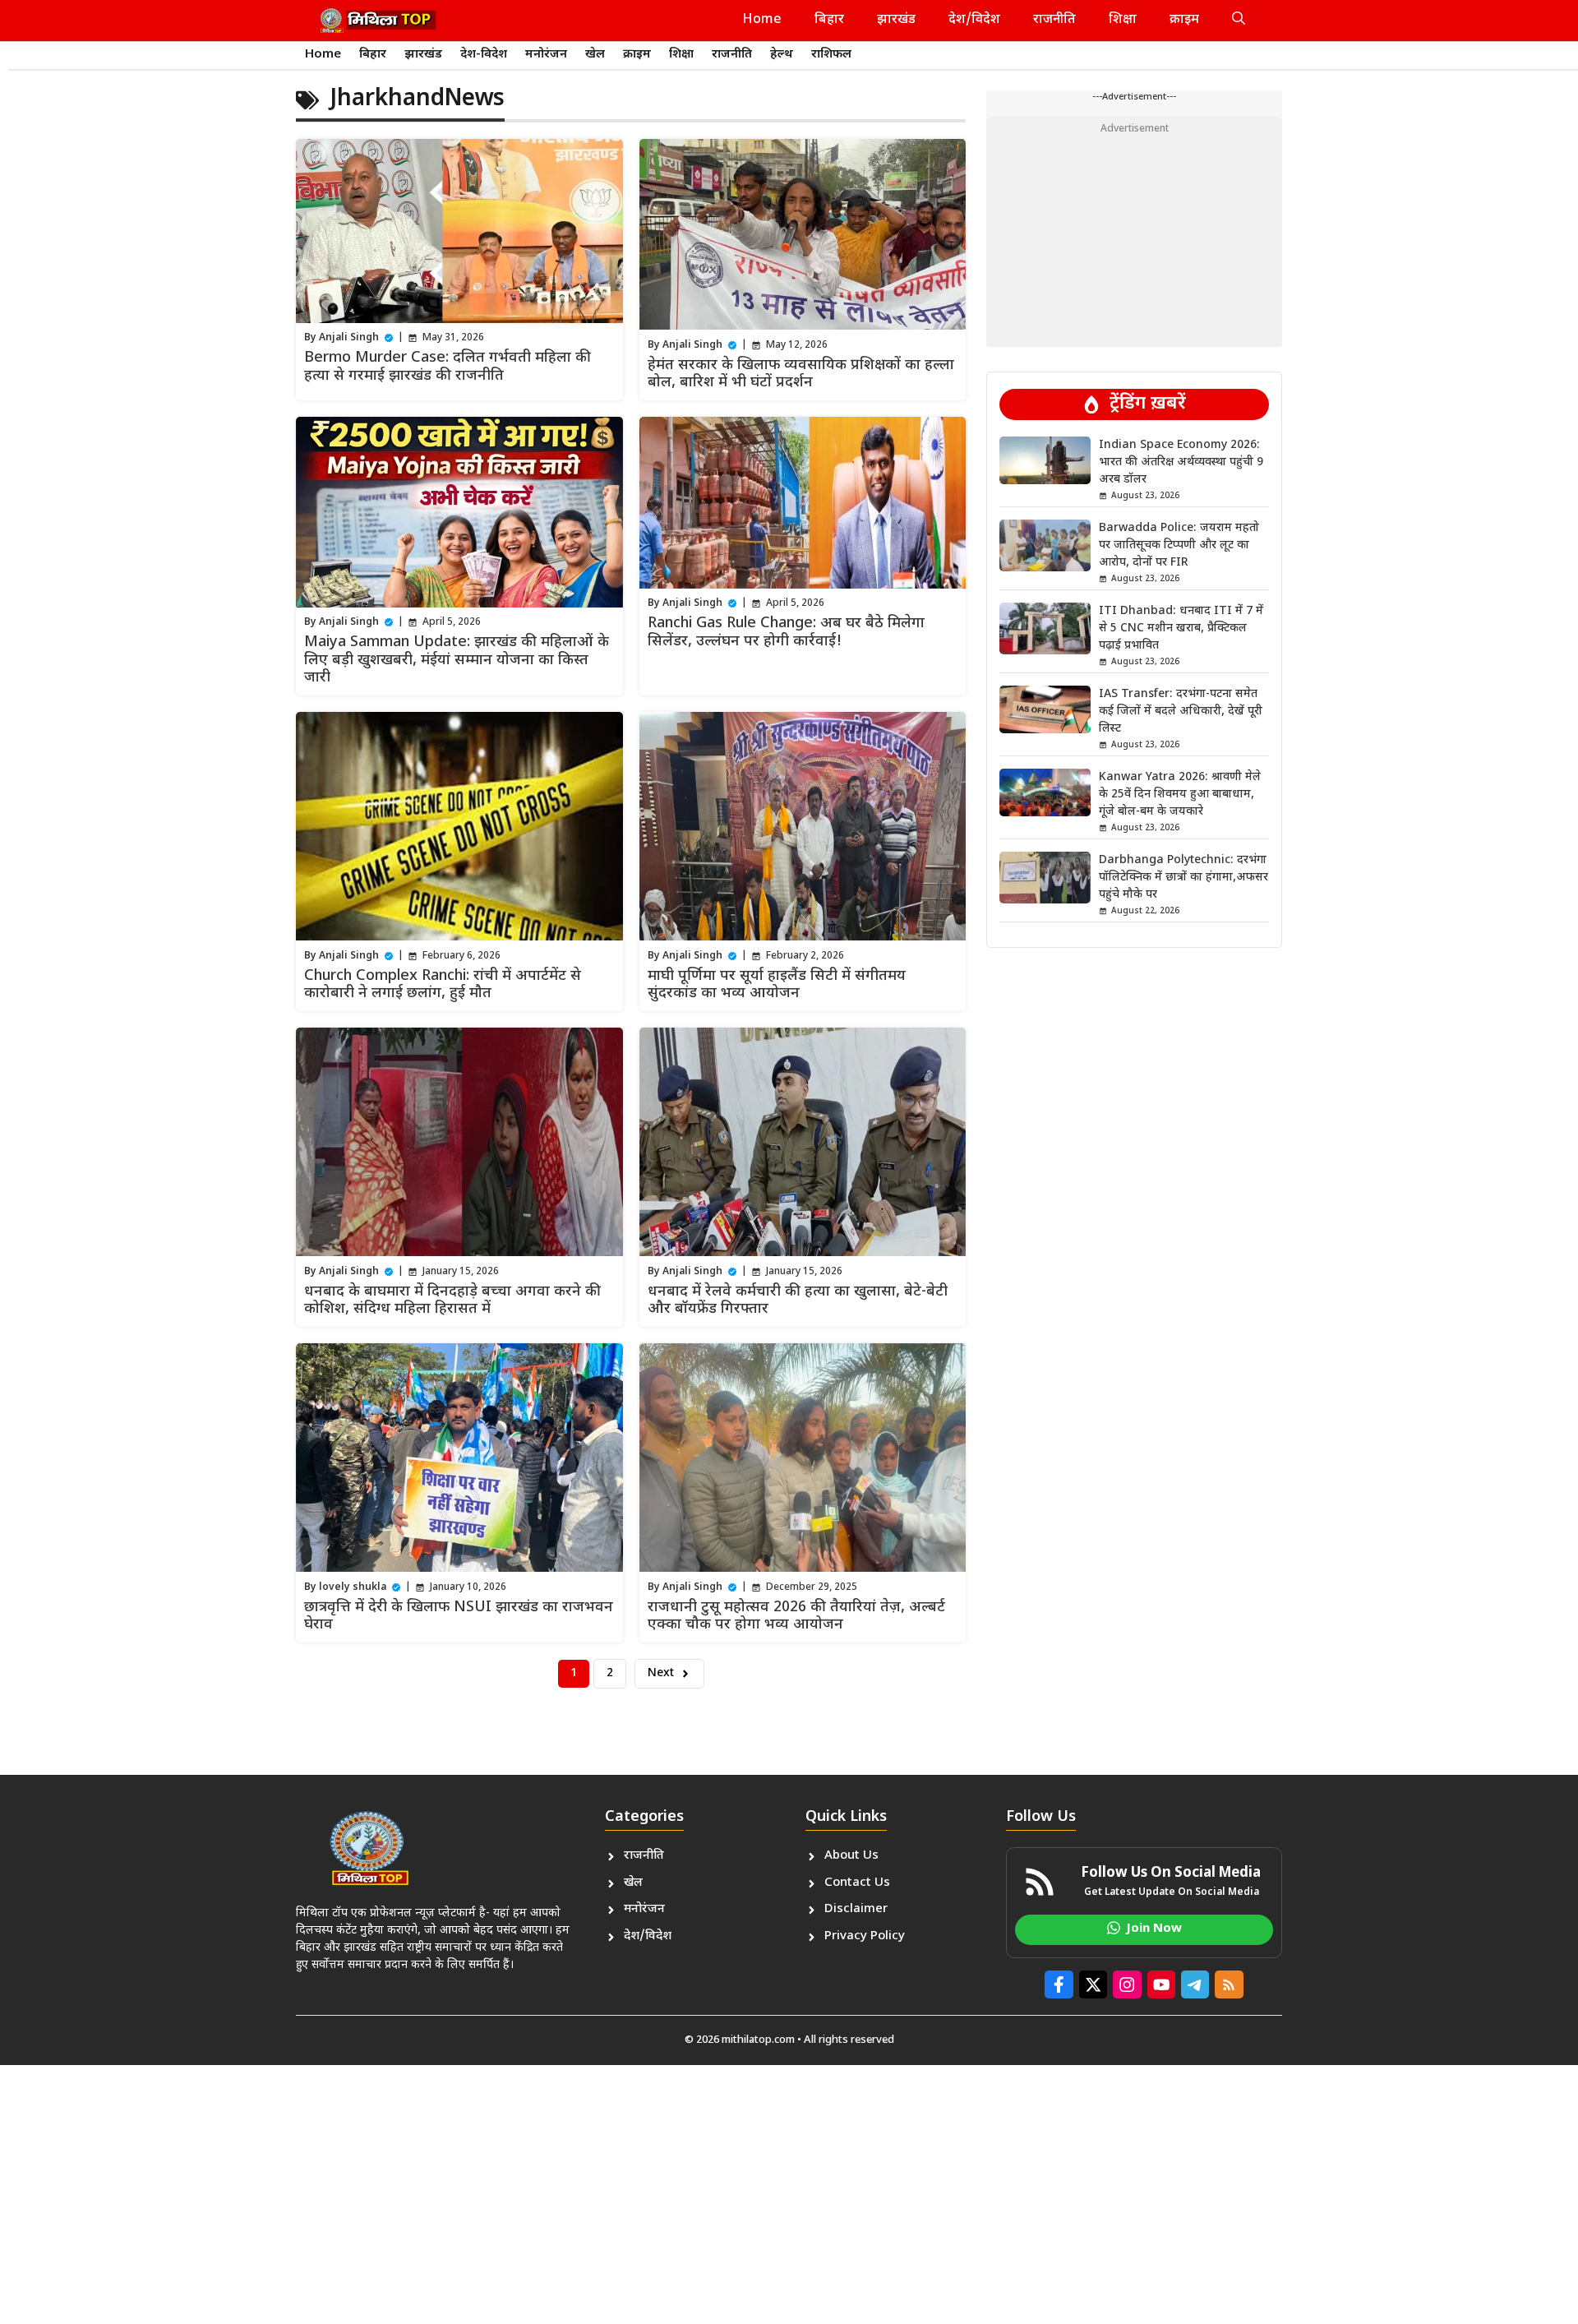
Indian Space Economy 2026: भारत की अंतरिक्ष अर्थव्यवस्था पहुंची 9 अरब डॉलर (1181, 462)
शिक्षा (1123, 20)
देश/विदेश (974, 20)
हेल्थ (782, 55)
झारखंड (896, 20)
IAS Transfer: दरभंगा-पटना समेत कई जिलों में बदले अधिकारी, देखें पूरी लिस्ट (1181, 712)
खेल (595, 55)
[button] (1239, 21)
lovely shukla (353, 1587)
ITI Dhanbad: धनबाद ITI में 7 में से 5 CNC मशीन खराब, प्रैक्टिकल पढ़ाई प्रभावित (1181, 628)
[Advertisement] (1134, 232)
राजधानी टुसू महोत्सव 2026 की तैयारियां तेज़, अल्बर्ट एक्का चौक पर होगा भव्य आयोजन (796, 1617)
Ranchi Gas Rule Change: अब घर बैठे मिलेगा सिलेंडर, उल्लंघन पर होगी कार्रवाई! (786, 633)
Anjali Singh (349, 338)
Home (762, 20)
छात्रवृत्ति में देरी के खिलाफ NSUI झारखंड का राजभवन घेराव (459, 1617)
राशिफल (831, 55)
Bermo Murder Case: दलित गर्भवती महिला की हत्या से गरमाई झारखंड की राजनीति (448, 367)
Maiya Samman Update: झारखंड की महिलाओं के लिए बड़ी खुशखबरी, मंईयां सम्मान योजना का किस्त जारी (457, 660)
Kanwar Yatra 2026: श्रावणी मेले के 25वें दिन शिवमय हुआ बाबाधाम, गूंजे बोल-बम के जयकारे (1180, 795)
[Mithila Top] (378, 21)
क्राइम (1184, 20)
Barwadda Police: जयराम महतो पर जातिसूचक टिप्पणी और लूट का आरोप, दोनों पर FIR (1179, 545)
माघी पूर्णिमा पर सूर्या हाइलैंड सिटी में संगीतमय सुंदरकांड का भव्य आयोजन (777, 985)
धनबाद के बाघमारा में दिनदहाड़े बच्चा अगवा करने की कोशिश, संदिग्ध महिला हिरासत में (452, 1301)
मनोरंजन (546, 55)
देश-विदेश (484, 55)
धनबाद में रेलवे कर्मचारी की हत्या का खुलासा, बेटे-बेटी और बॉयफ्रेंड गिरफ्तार (798, 1301)
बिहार (829, 20)
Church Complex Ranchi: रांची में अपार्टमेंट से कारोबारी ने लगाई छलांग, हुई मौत (443, 985)
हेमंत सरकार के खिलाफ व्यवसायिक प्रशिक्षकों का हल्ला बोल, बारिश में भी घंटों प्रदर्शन (801, 374)
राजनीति (1054, 20)
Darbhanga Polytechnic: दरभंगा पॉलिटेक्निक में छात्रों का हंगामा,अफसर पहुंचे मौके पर (1183, 878)
